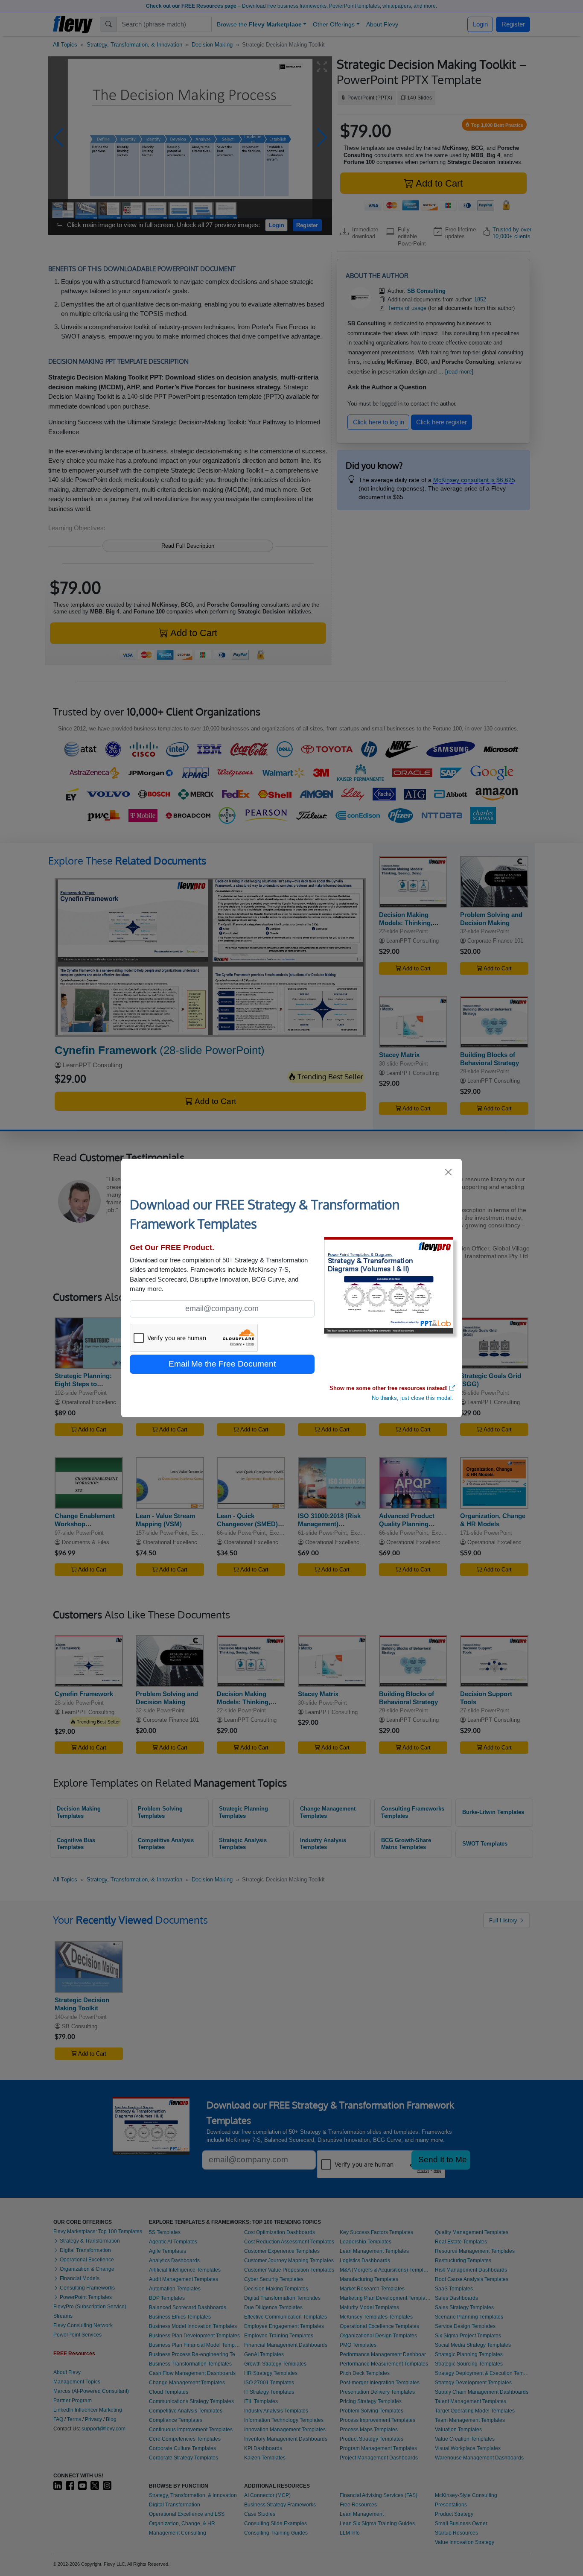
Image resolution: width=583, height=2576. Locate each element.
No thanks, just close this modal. (412, 1398)
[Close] (449, 1172)
